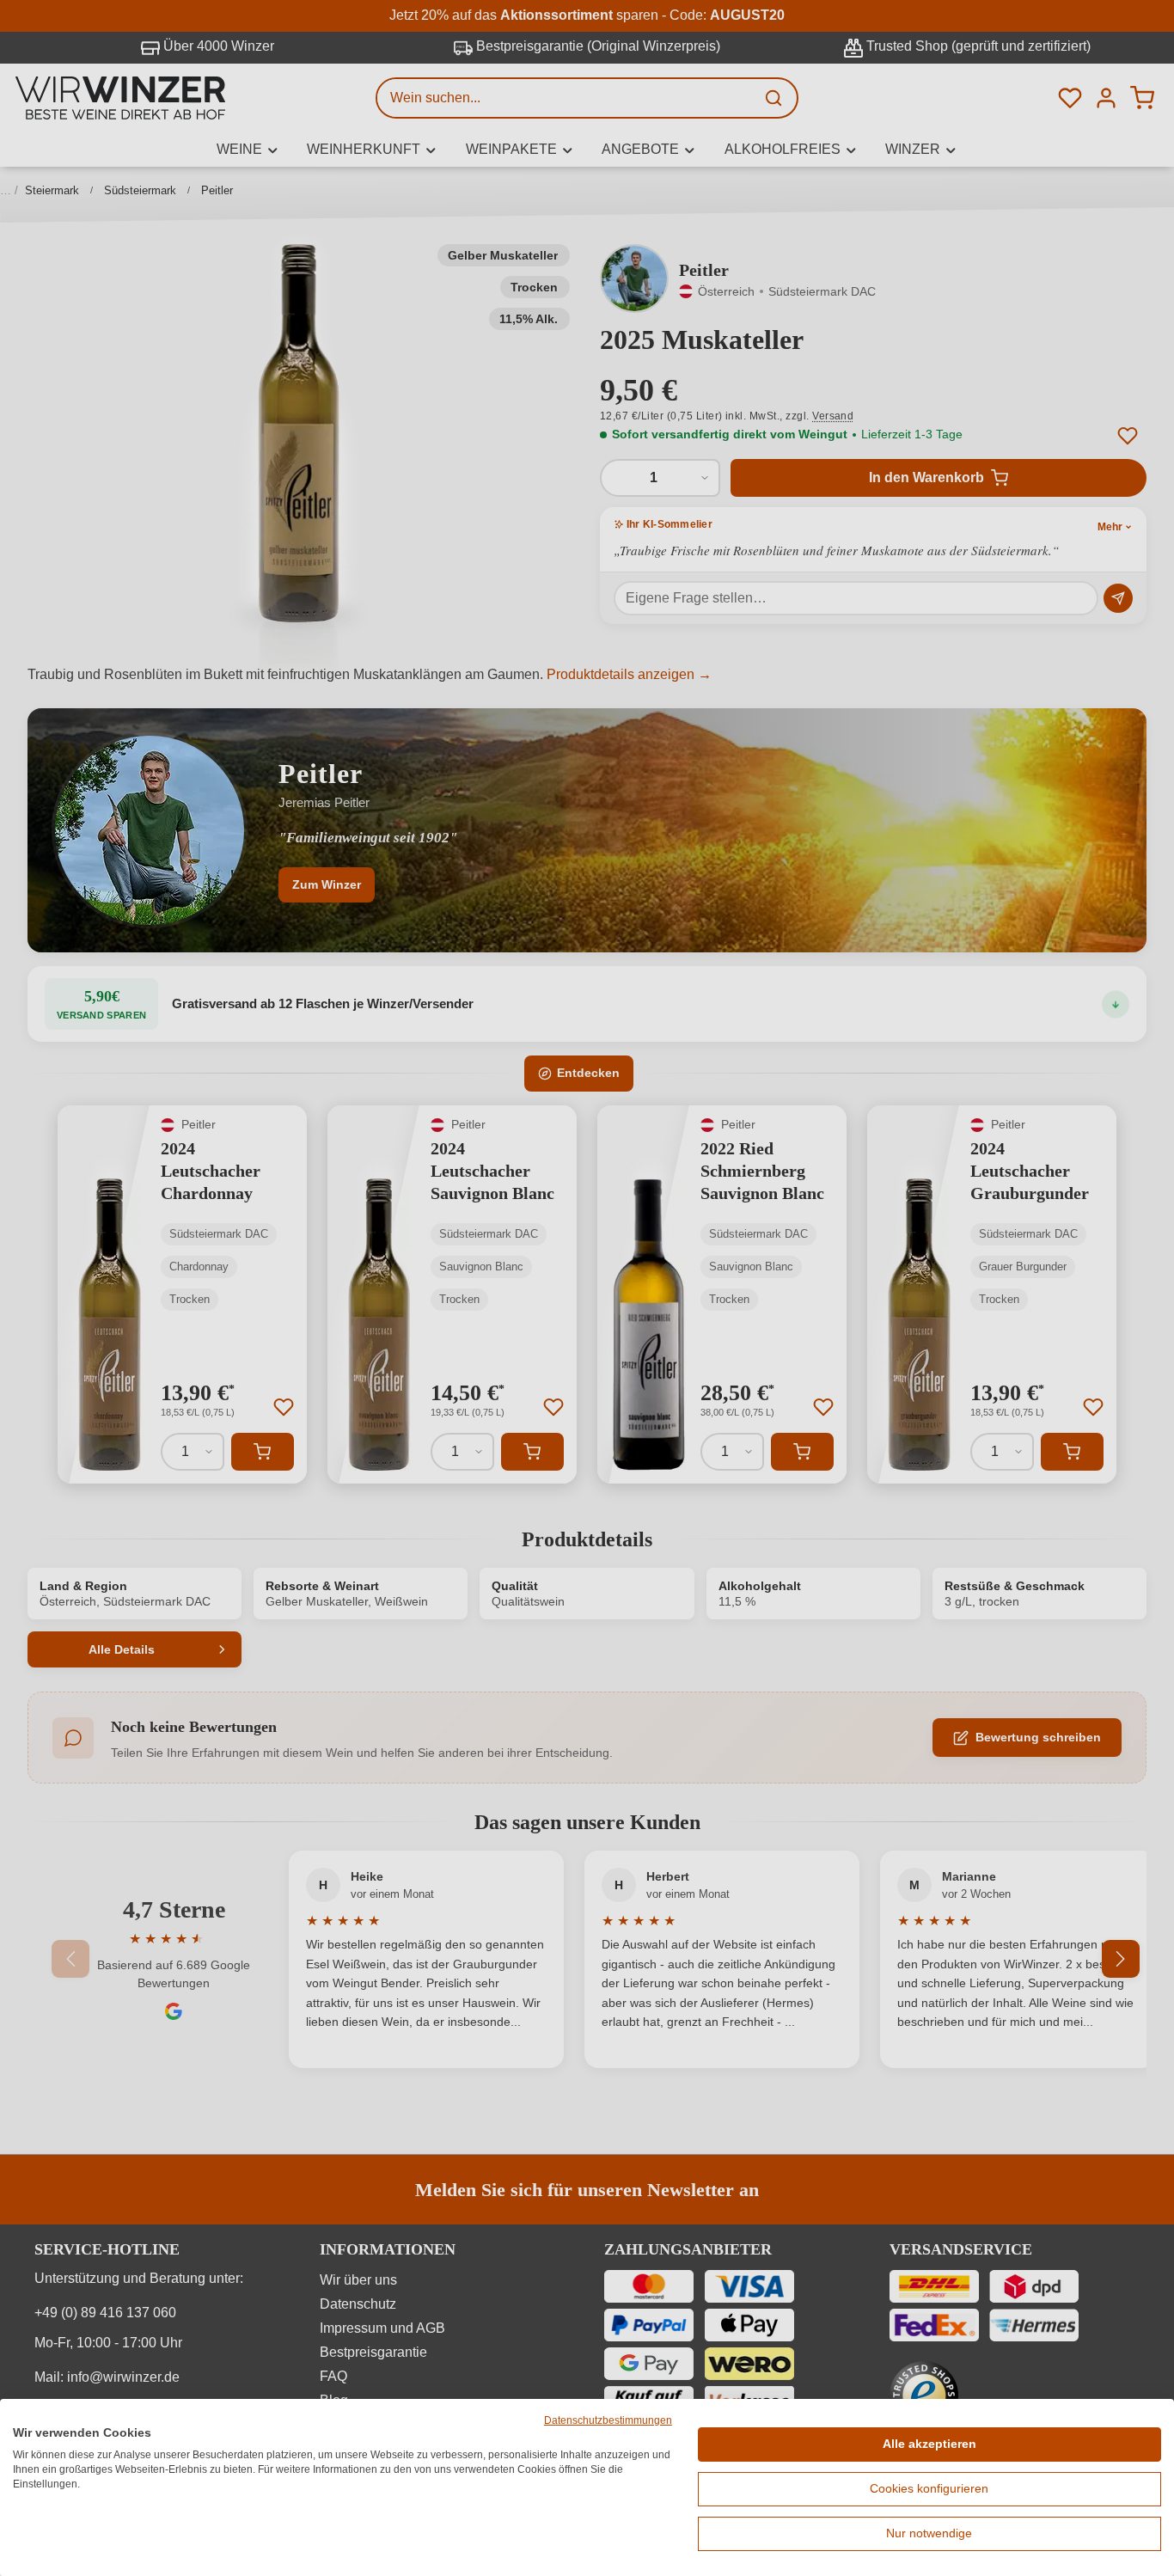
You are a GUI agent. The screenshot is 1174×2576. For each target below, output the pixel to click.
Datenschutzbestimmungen (608, 2420)
